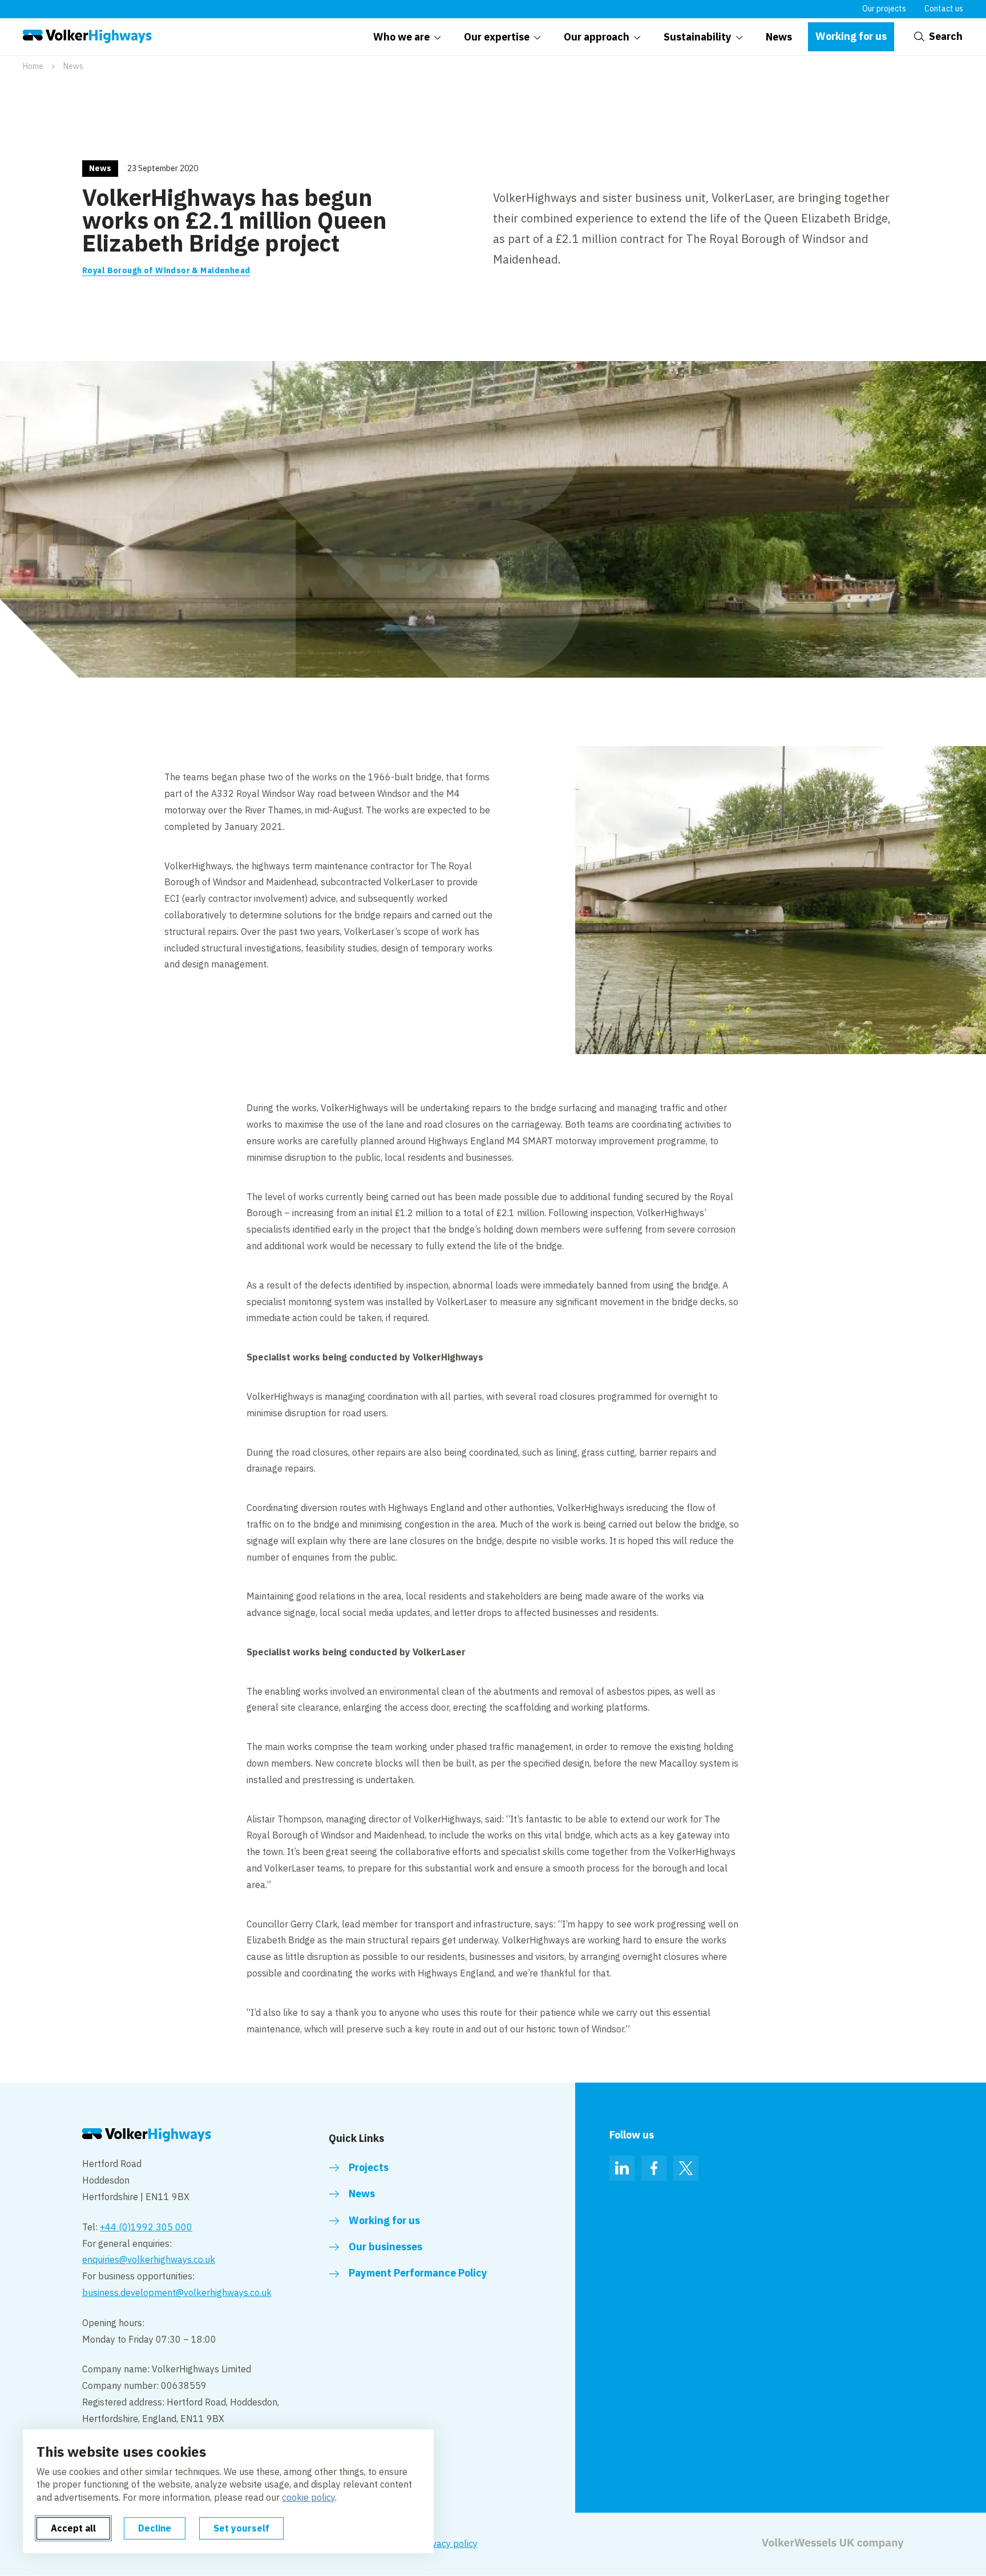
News (73, 66)
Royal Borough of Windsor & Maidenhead (166, 270)
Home (33, 66)
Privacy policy (449, 2543)
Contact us (944, 9)
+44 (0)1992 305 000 (146, 2227)
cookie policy (308, 2497)
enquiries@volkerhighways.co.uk (149, 2259)
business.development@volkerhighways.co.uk (177, 2293)
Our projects (884, 9)
